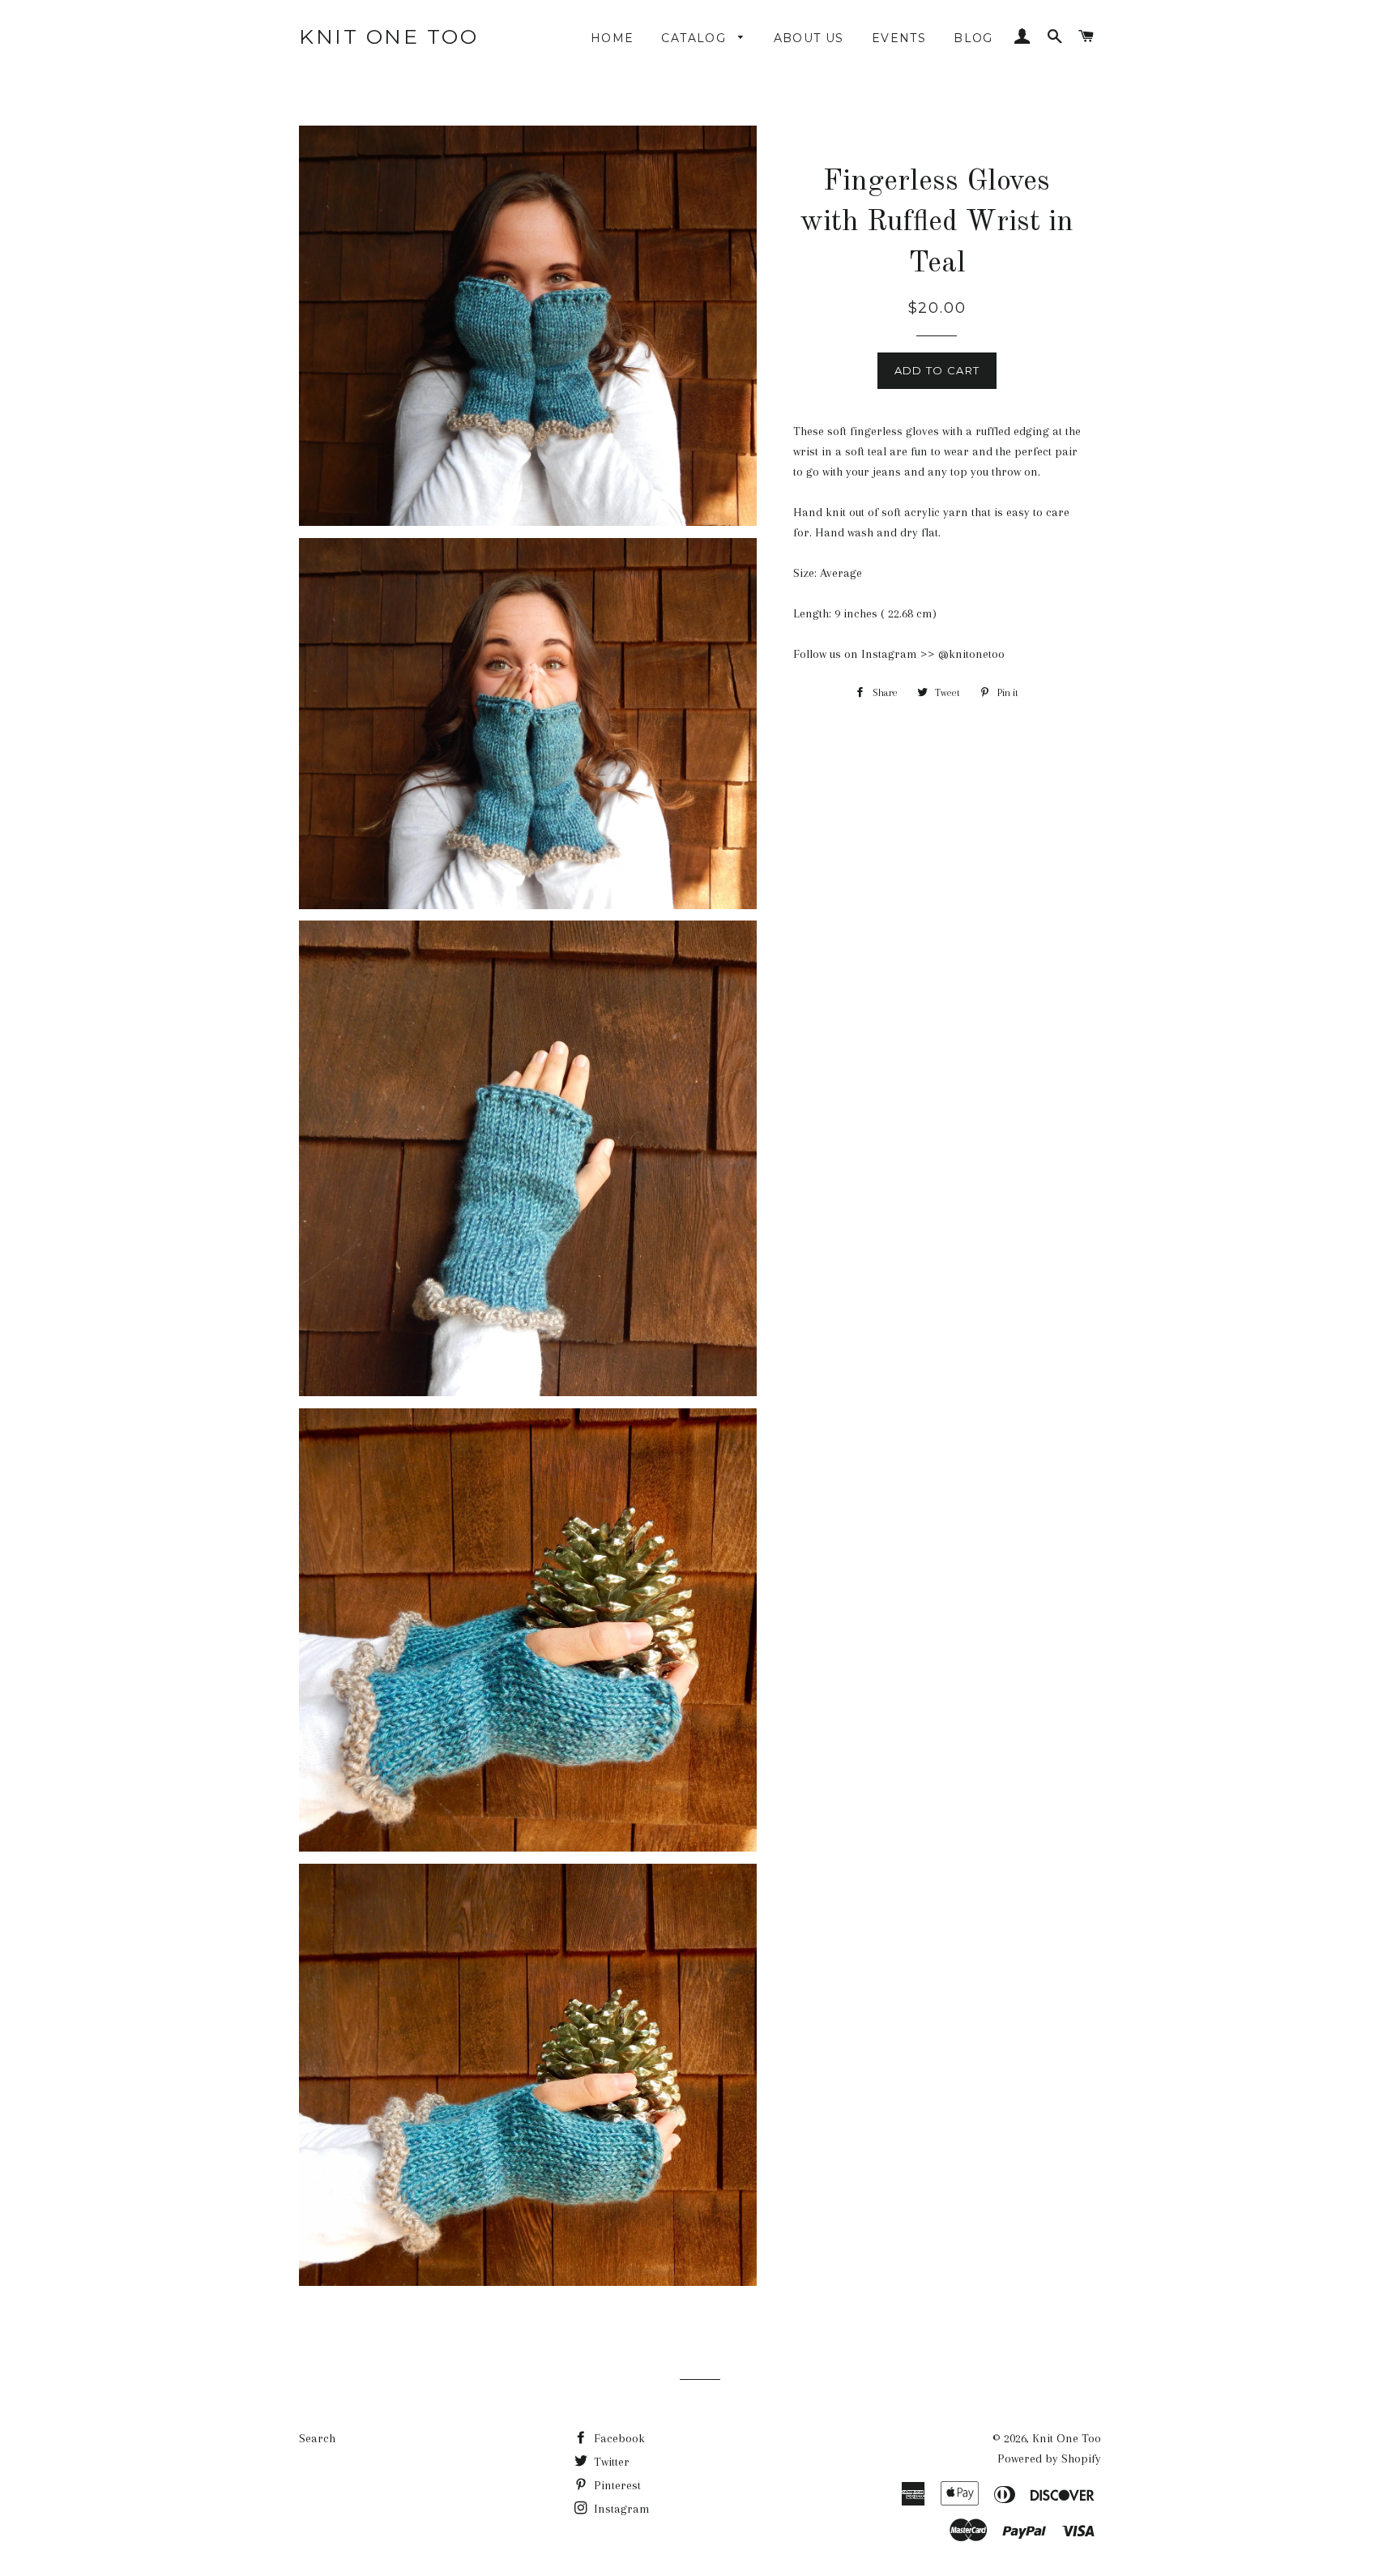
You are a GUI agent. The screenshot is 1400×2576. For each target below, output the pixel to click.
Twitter (610, 2462)
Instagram (620, 2509)
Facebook (618, 2438)
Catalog (696, 38)
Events (899, 38)
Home (612, 38)
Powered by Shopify (1049, 2459)
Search (317, 2438)
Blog (973, 38)
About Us (809, 38)
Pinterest (616, 2485)
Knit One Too (388, 36)
